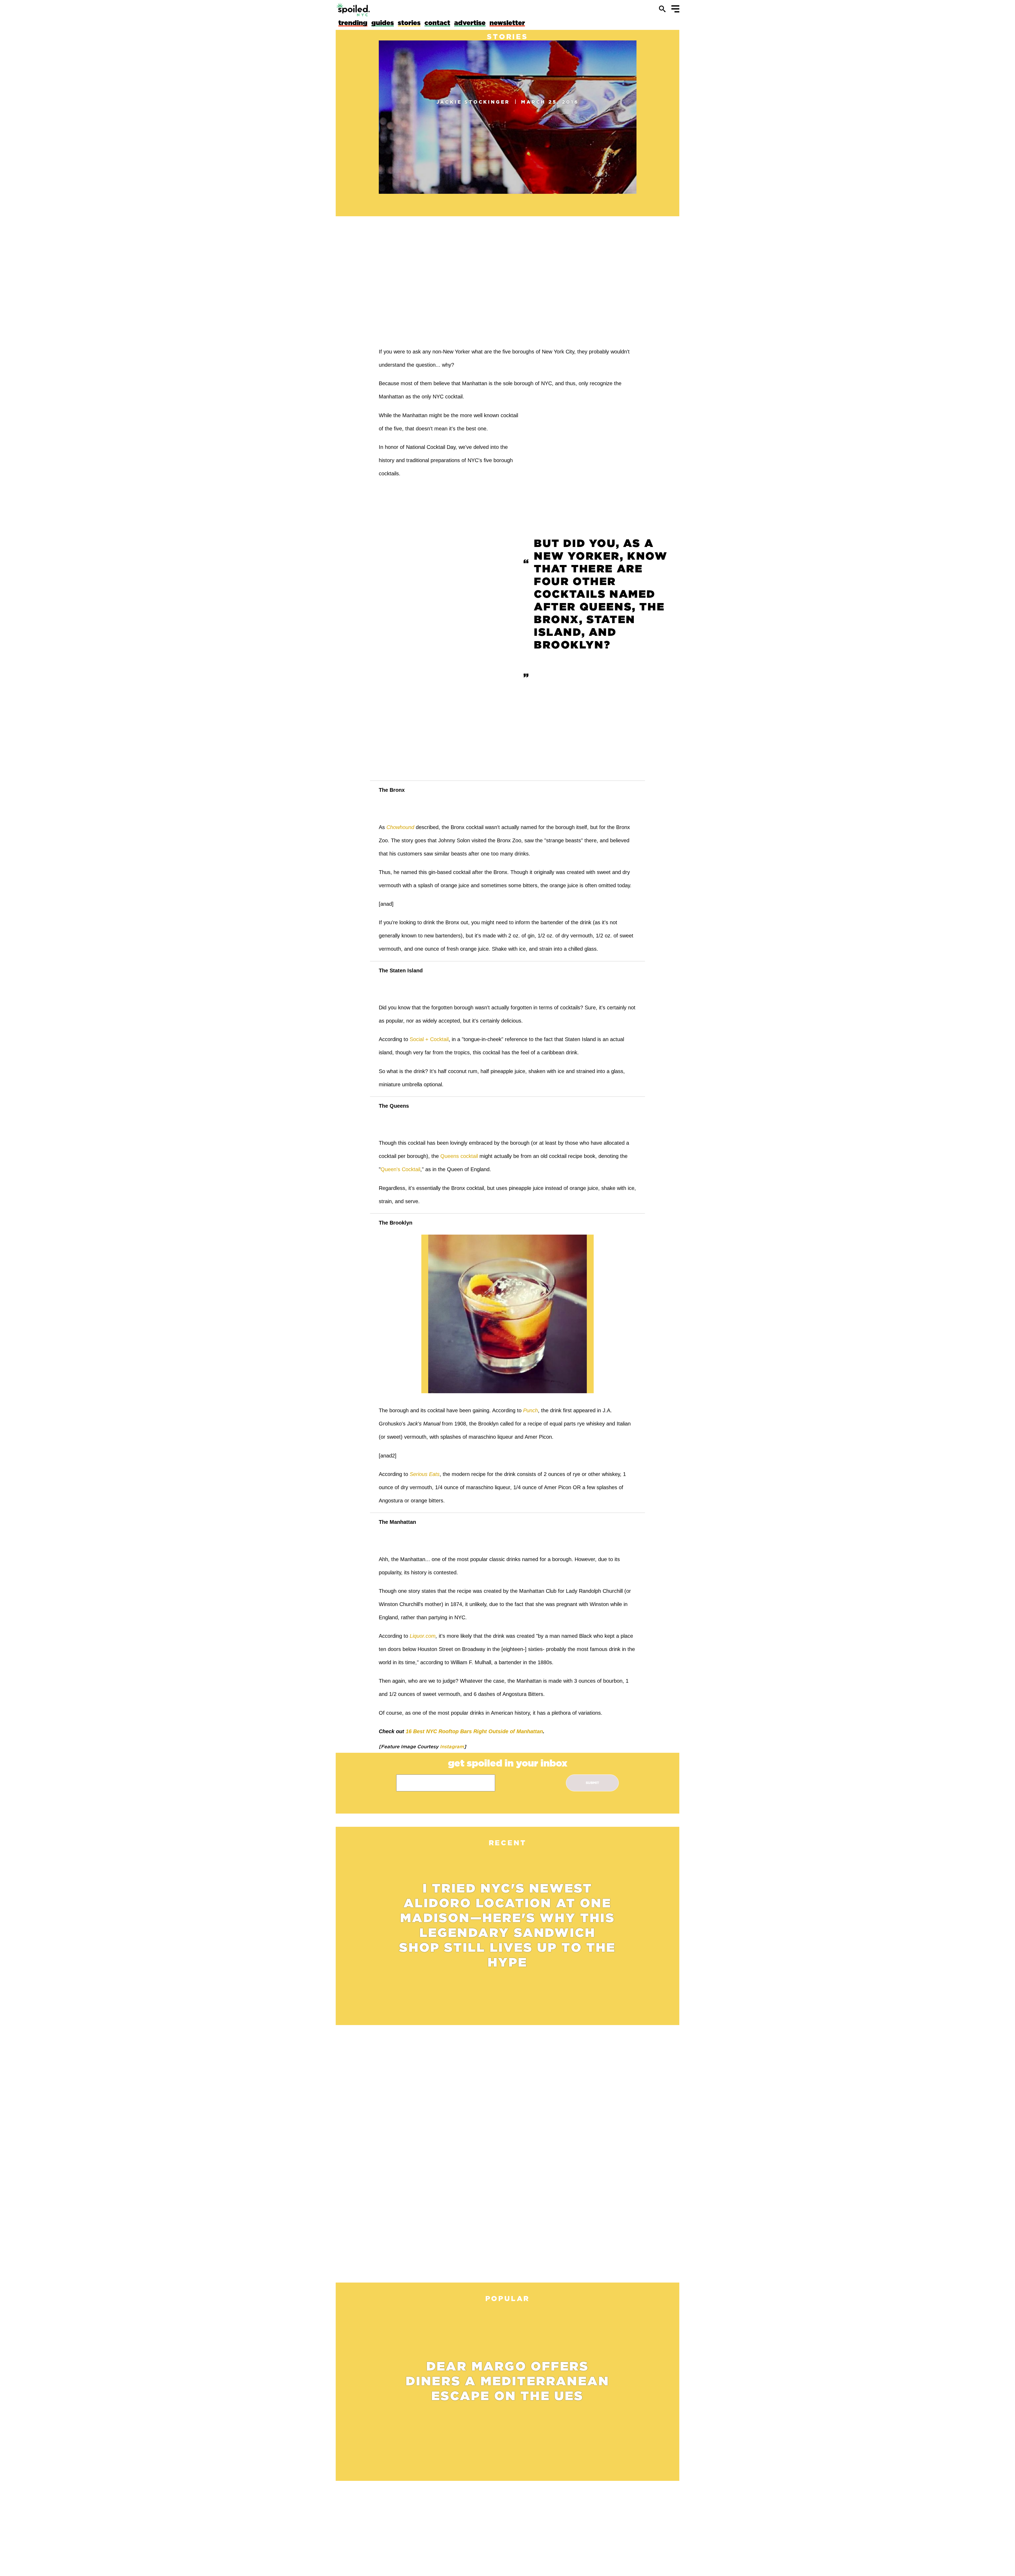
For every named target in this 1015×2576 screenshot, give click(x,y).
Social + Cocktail (429, 1039)
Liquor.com (423, 1636)
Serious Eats (425, 1474)
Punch (530, 1410)
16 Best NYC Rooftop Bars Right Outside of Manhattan (474, 1731)
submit (592, 1783)
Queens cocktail (459, 1156)
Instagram (451, 1746)
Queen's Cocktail (400, 1169)
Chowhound (400, 827)
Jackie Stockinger (473, 102)
